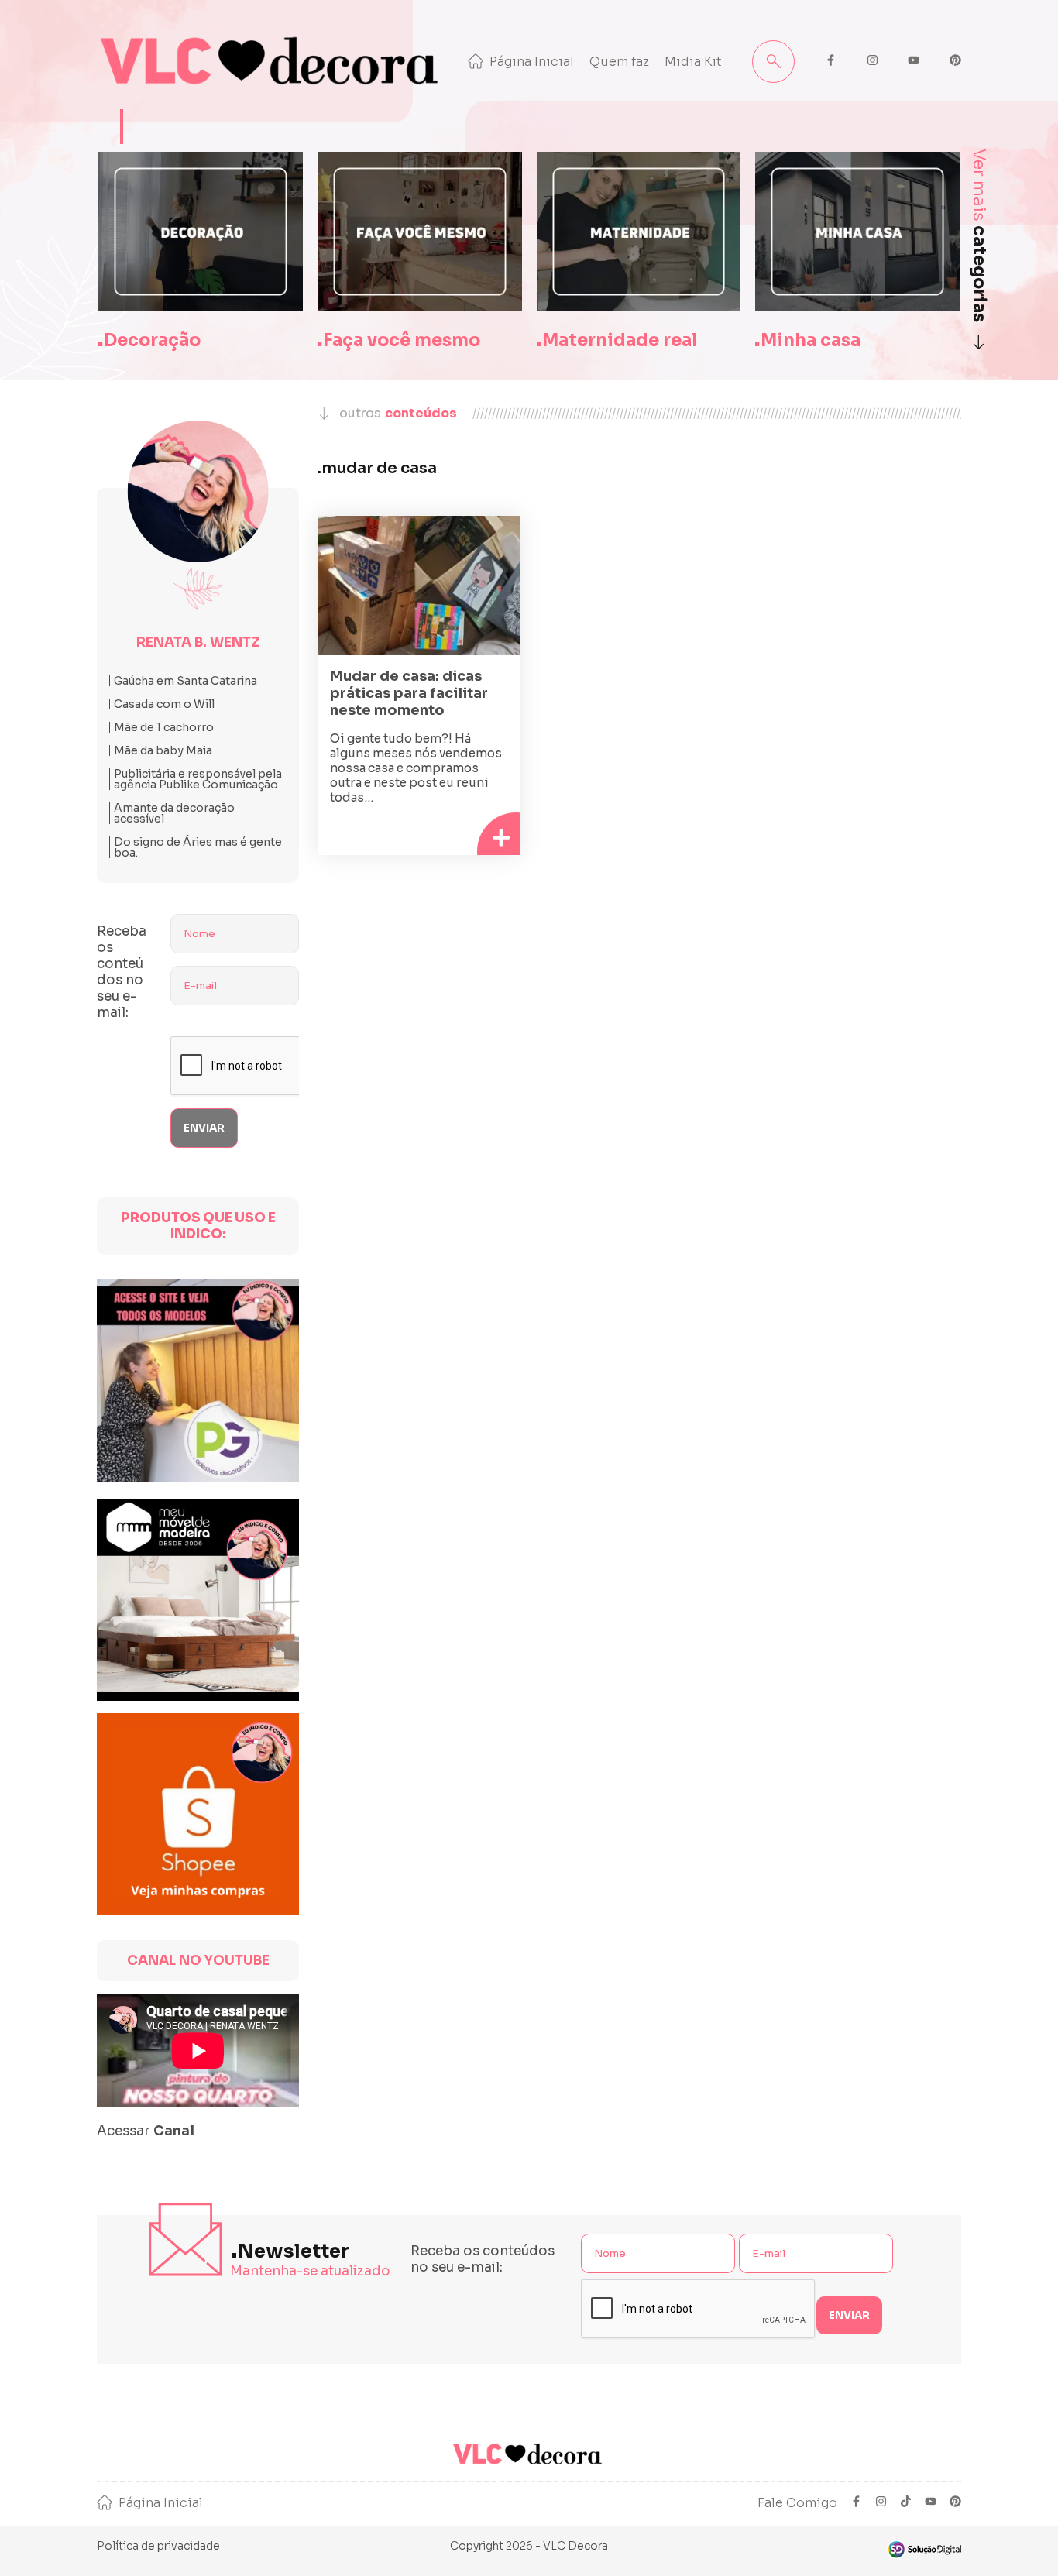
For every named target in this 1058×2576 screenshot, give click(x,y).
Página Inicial (532, 62)
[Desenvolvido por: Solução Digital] (924, 2549)
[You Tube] (931, 2503)
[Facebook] (856, 2503)
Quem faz (619, 62)
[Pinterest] (955, 2503)
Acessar (146, 2131)
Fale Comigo (797, 2503)
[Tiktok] (906, 2503)
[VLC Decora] (273, 61)
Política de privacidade (158, 2546)
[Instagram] (881, 2503)
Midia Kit (693, 62)
